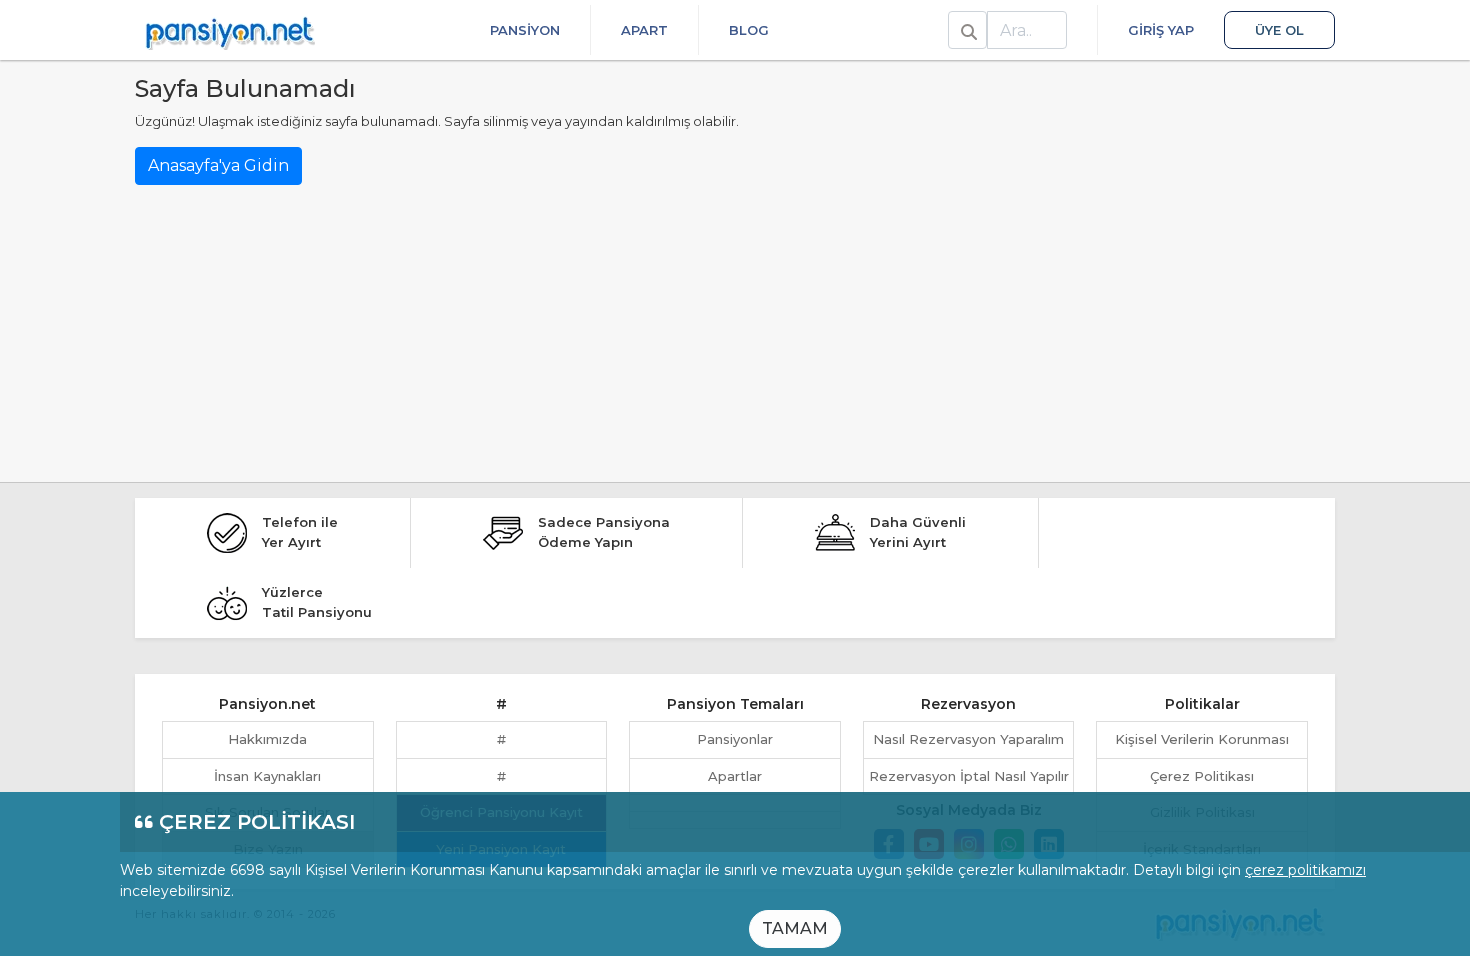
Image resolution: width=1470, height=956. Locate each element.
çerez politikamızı (1305, 870)
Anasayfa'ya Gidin (218, 165)
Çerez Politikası (1202, 776)
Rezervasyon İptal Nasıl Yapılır (969, 776)
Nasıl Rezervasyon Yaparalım (968, 739)
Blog (749, 30)
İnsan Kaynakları (267, 776)
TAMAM (795, 928)
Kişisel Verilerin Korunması (1202, 739)
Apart (644, 30)
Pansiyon (525, 30)
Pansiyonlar (735, 739)
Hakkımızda (267, 739)
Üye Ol (1279, 30)
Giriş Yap (1161, 30)
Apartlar (735, 776)
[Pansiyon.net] (230, 30)
